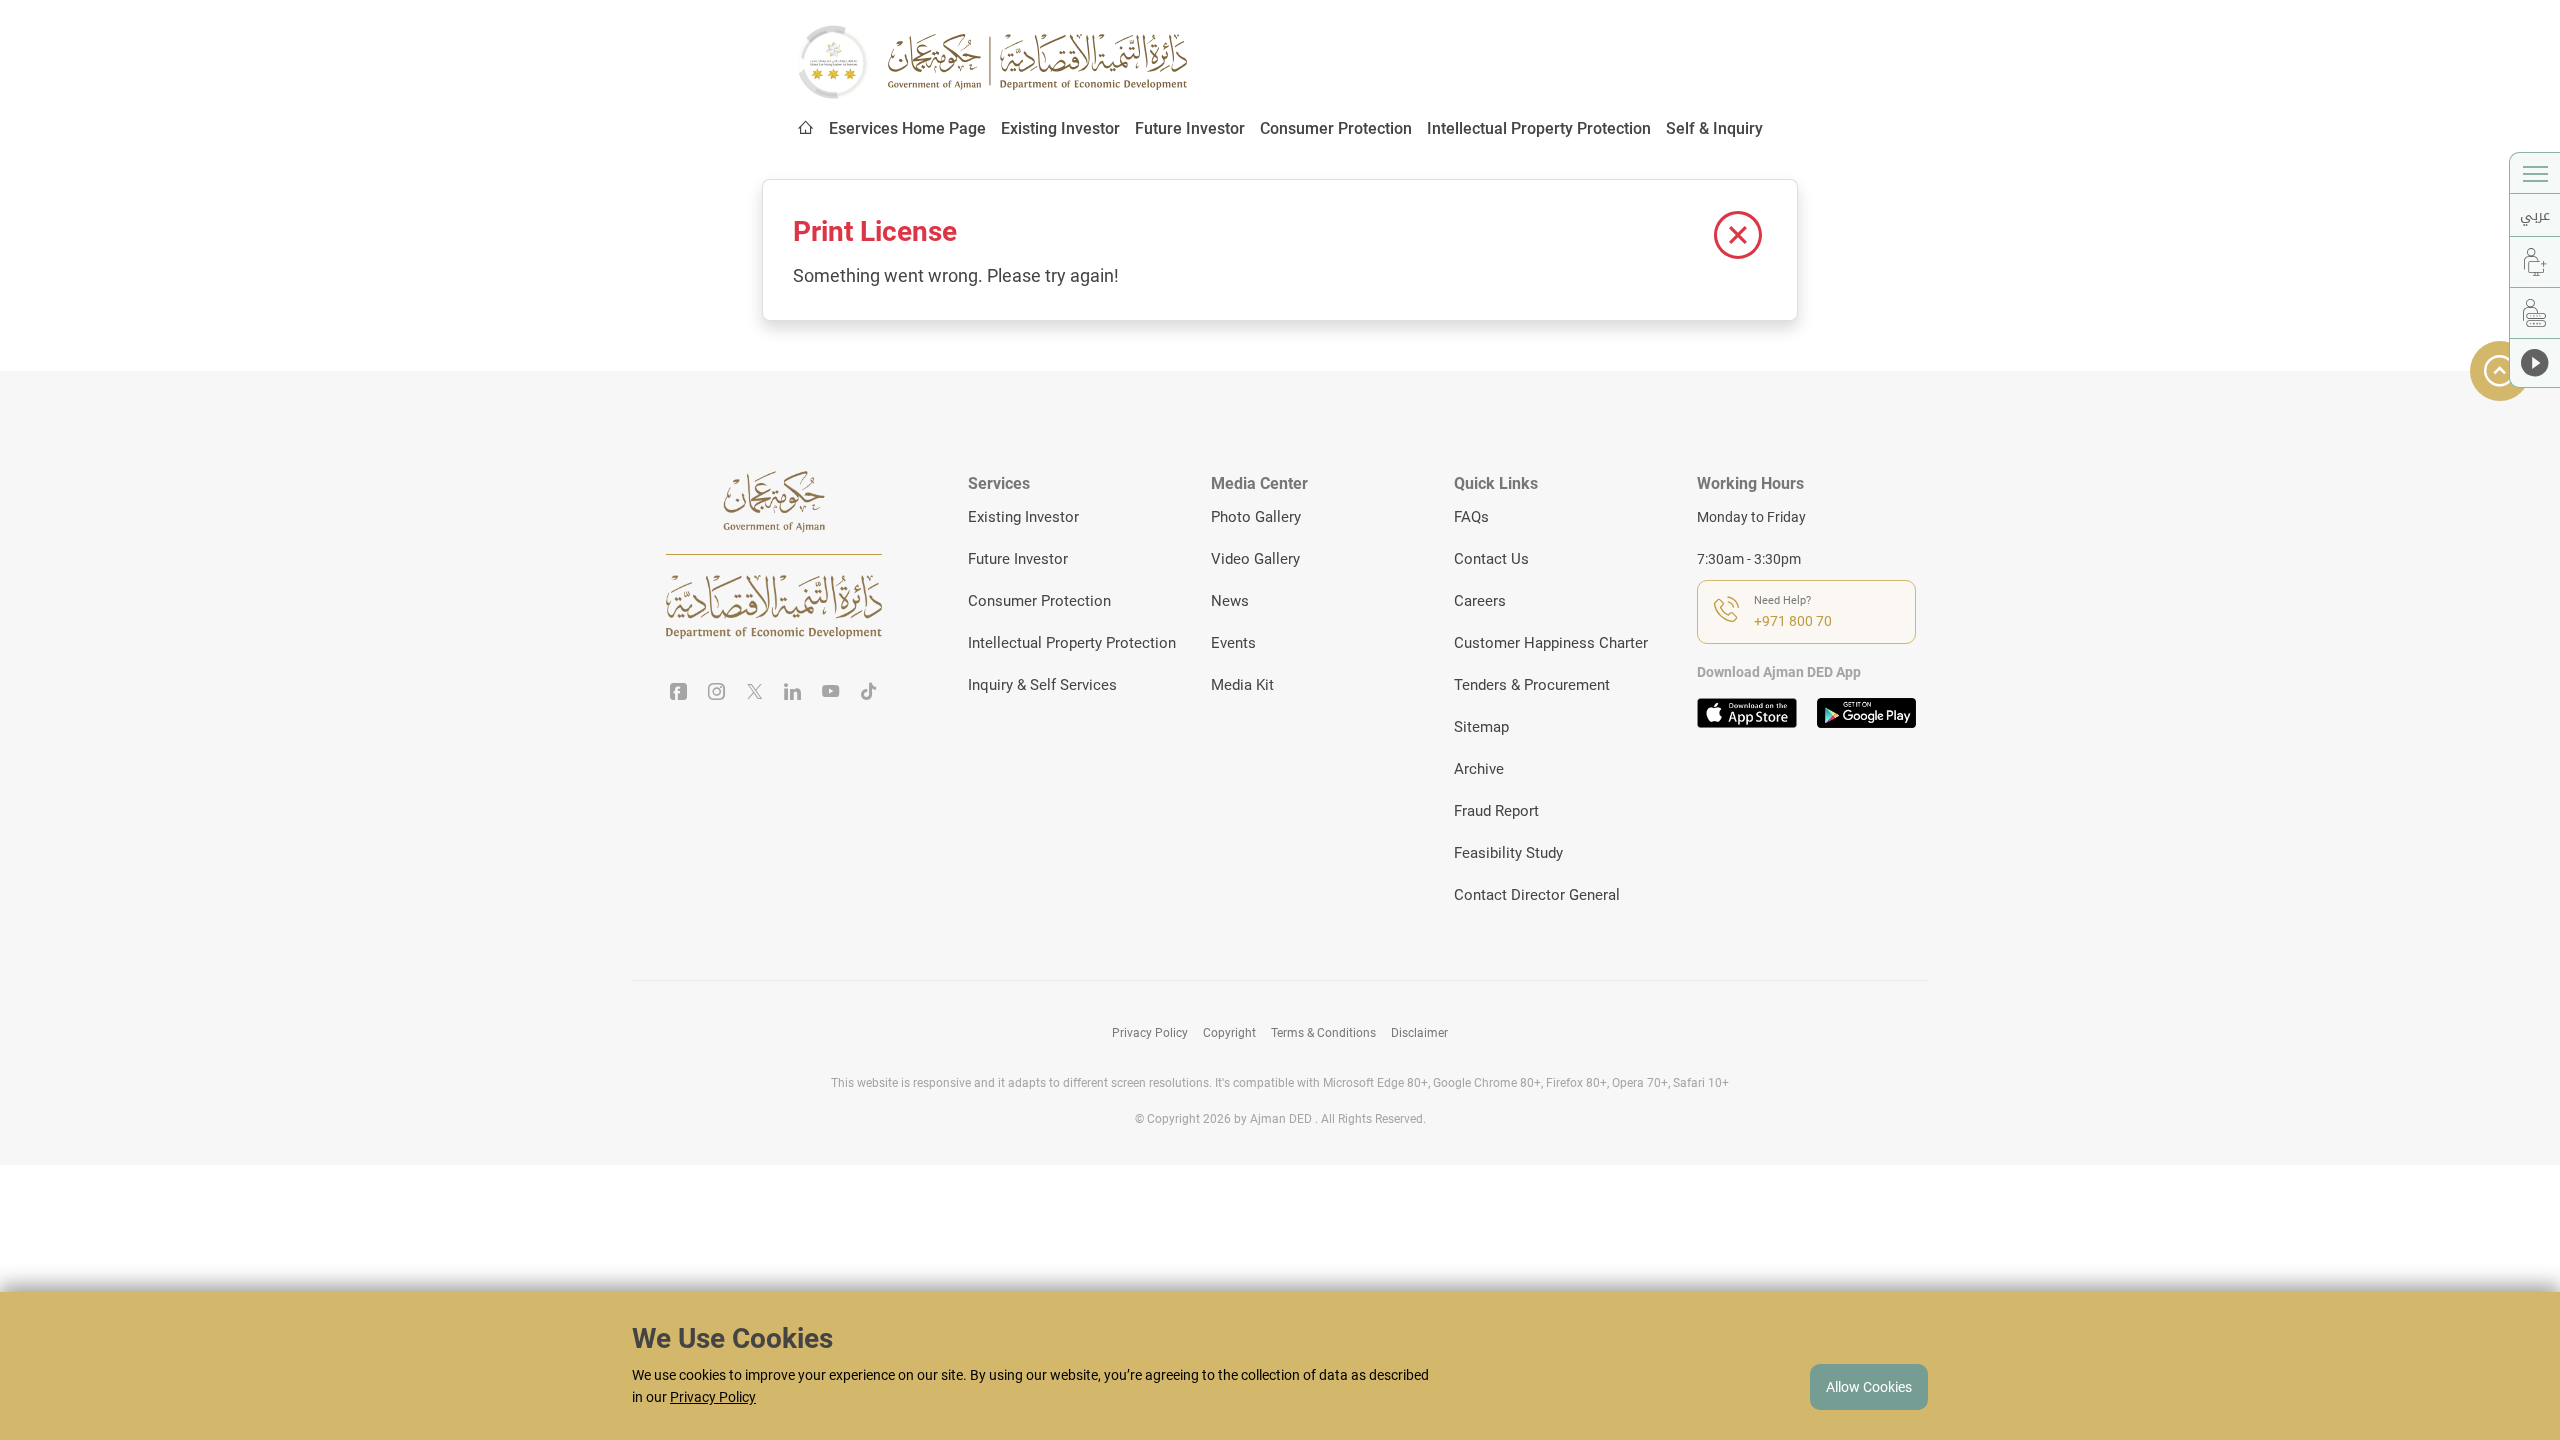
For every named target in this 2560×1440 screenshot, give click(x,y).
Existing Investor (1060, 128)
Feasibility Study (1508, 853)
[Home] (806, 129)
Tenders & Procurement (1532, 685)
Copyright (1229, 1033)
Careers (1480, 601)
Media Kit (1242, 685)
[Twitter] (755, 693)
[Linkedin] (793, 693)
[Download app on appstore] (1747, 712)
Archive (1479, 769)
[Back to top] (2500, 371)
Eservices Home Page (907, 128)
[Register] (2535, 262)
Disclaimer (1419, 1033)
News (1230, 601)
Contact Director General (1537, 895)
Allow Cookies (1869, 1387)
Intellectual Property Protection (1539, 128)
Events (1233, 643)
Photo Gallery (1256, 517)
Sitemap (1481, 727)
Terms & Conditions (1323, 1033)
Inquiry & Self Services (1042, 685)
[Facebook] (679, 693)
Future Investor (1190, 128)
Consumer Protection (1336, 128)
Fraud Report (1496, 811)
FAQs (1471, 517)
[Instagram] (717, 693)
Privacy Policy (1150, 1033)
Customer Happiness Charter (1551, 643)
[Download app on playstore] (1867, 712)
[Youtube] (831, 693)
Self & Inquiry (1714, 128)
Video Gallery (1255, 559)
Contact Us (1491, 559)
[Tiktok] (869, 693)
